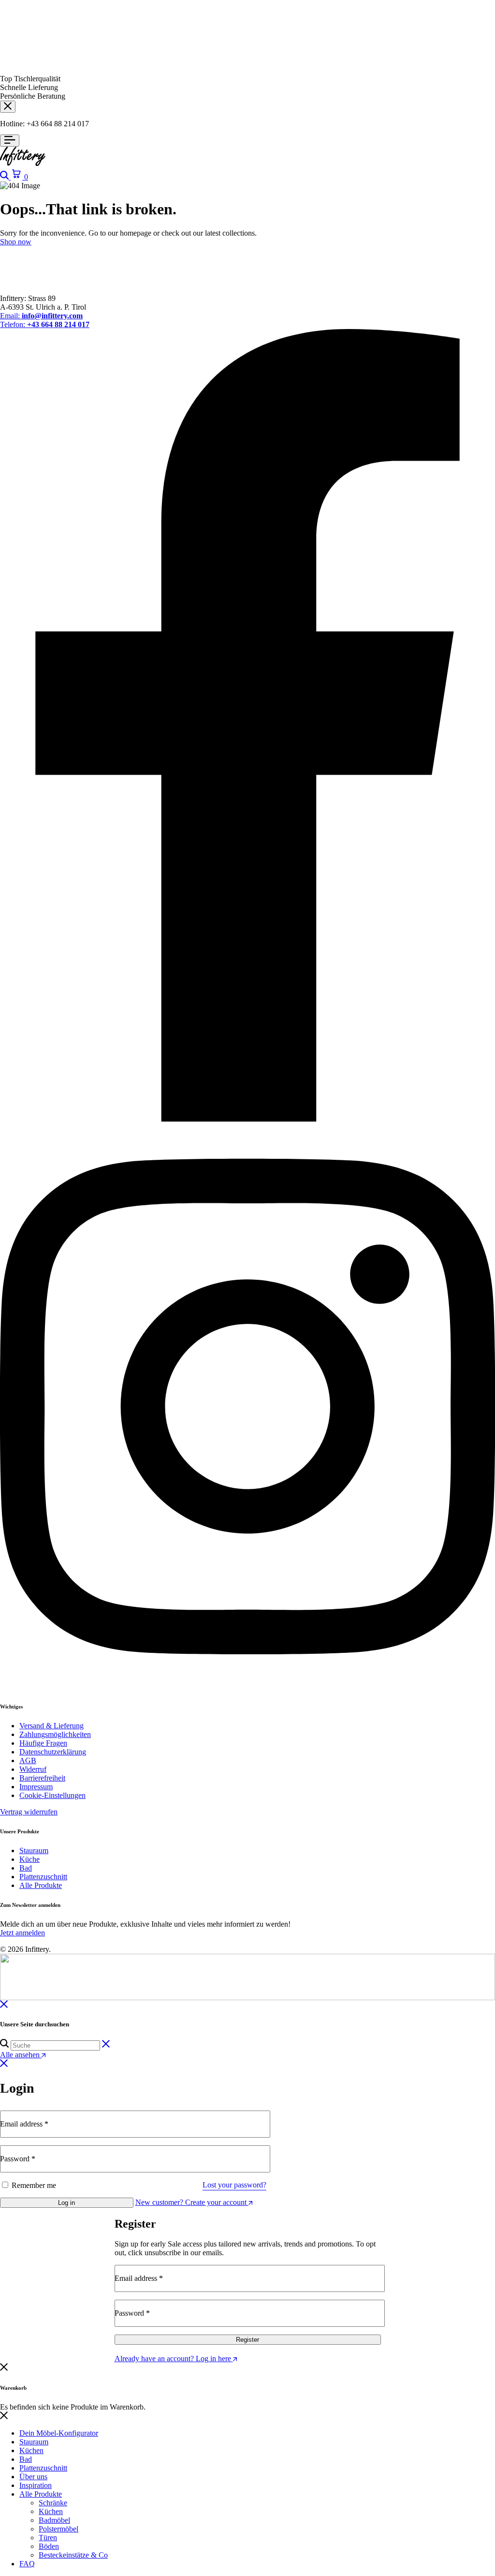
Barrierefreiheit (42, 1778)
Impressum (36, 1787)
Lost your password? (234, 2185)
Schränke (53, 2503)
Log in (66, 2203)
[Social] (247, 1119)
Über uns (33, 2477)
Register (247, 2340)
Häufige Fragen (43, 1743)
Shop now (16, 242)
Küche (29, 1859)
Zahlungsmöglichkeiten (55, 1734)
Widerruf (33, 1769)
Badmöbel (54, 2520)
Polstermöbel (58, 2529)
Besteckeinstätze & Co (73, 2555)
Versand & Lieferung (51, 1726)
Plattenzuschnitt (43, 1877)
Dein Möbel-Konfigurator (59, 2433)
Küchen (31, 2450)
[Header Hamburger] (10, 141)
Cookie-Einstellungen (52, 1795)
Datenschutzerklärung (53, 1752)
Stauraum (34, 1850)
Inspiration (36, 2485)
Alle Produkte (41, 1885)
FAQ (27, 2564)
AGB (28, 1760)
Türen (48, 2538)
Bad (26, 1868)
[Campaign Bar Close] (8, 107)
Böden (49, 2546)
